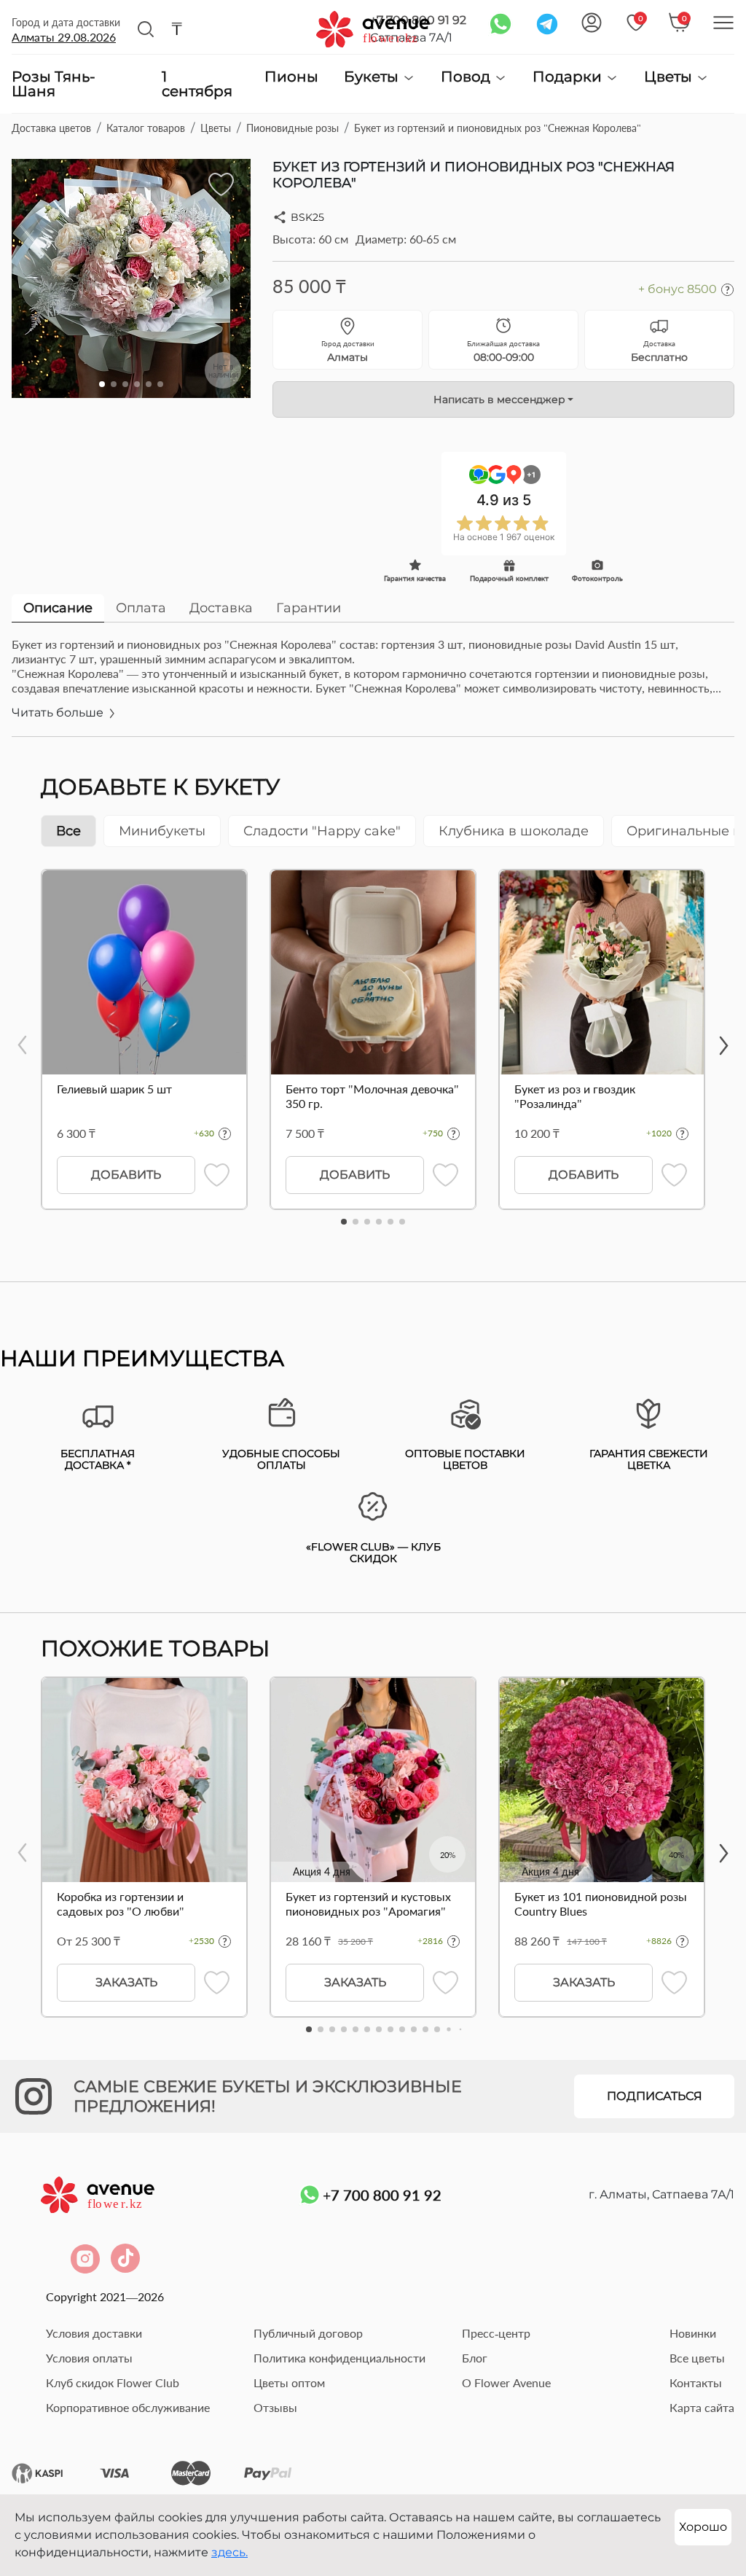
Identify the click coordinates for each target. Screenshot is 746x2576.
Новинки (693, 2333)
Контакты (696, 2382)
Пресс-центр (496, 2333)
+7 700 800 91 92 (382, 2195)
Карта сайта (702, 2407)
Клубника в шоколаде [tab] (514, 831)
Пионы (291, 77)
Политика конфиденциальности (339, 2358)
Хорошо (703, 2527)
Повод (467, 77)
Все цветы (697, 2358)
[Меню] (723, 23)
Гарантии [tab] (309, 608)
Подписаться (655, 2096)
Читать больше (59, 713)
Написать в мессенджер (499, 399)
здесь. (229, 2552)
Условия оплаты (89, 2358)
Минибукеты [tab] (162, 831)
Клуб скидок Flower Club (113, 2382)
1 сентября (197, 84)
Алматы (64, 37)
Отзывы (275, 2407)
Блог (475, 2358)
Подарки (569, 77)
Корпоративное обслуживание (128, 2407)
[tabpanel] (373, 687)
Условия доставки (94, 2333)
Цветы (670, 77)
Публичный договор (308, 2333)
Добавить (126, 1175)
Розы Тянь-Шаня (54, 84)
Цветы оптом (289, 2382)
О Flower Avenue (506, 2382)
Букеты (373, 77)
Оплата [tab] (141, 608)
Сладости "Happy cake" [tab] (322, 831)
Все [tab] (68, 831)
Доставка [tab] (221, 608)
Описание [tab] (58, 608)
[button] (102, 384)
